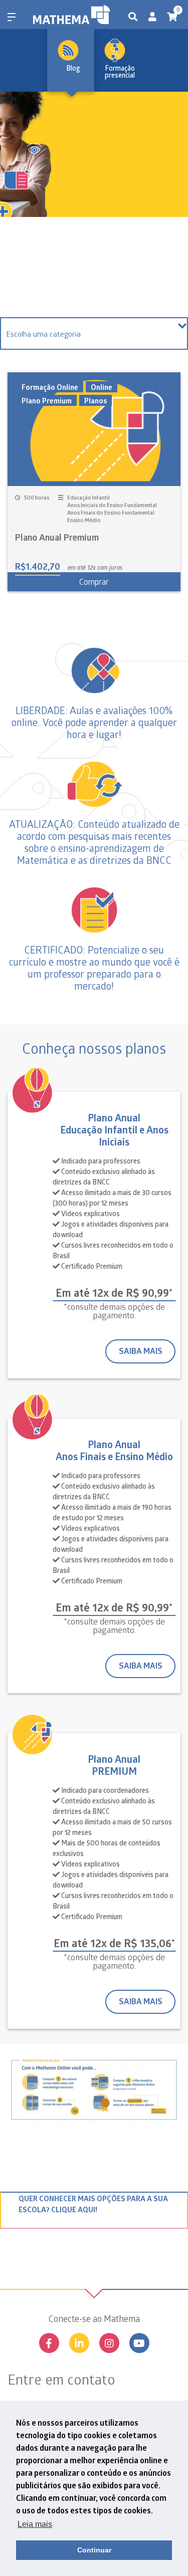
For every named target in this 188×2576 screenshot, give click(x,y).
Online (102, 387)
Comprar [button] (94, 581)
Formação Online (50, 387)
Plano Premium (47, 400)
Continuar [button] (94, 2550)
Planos (96, 400)
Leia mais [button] (35, 2524)
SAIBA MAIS (141, 1351)
